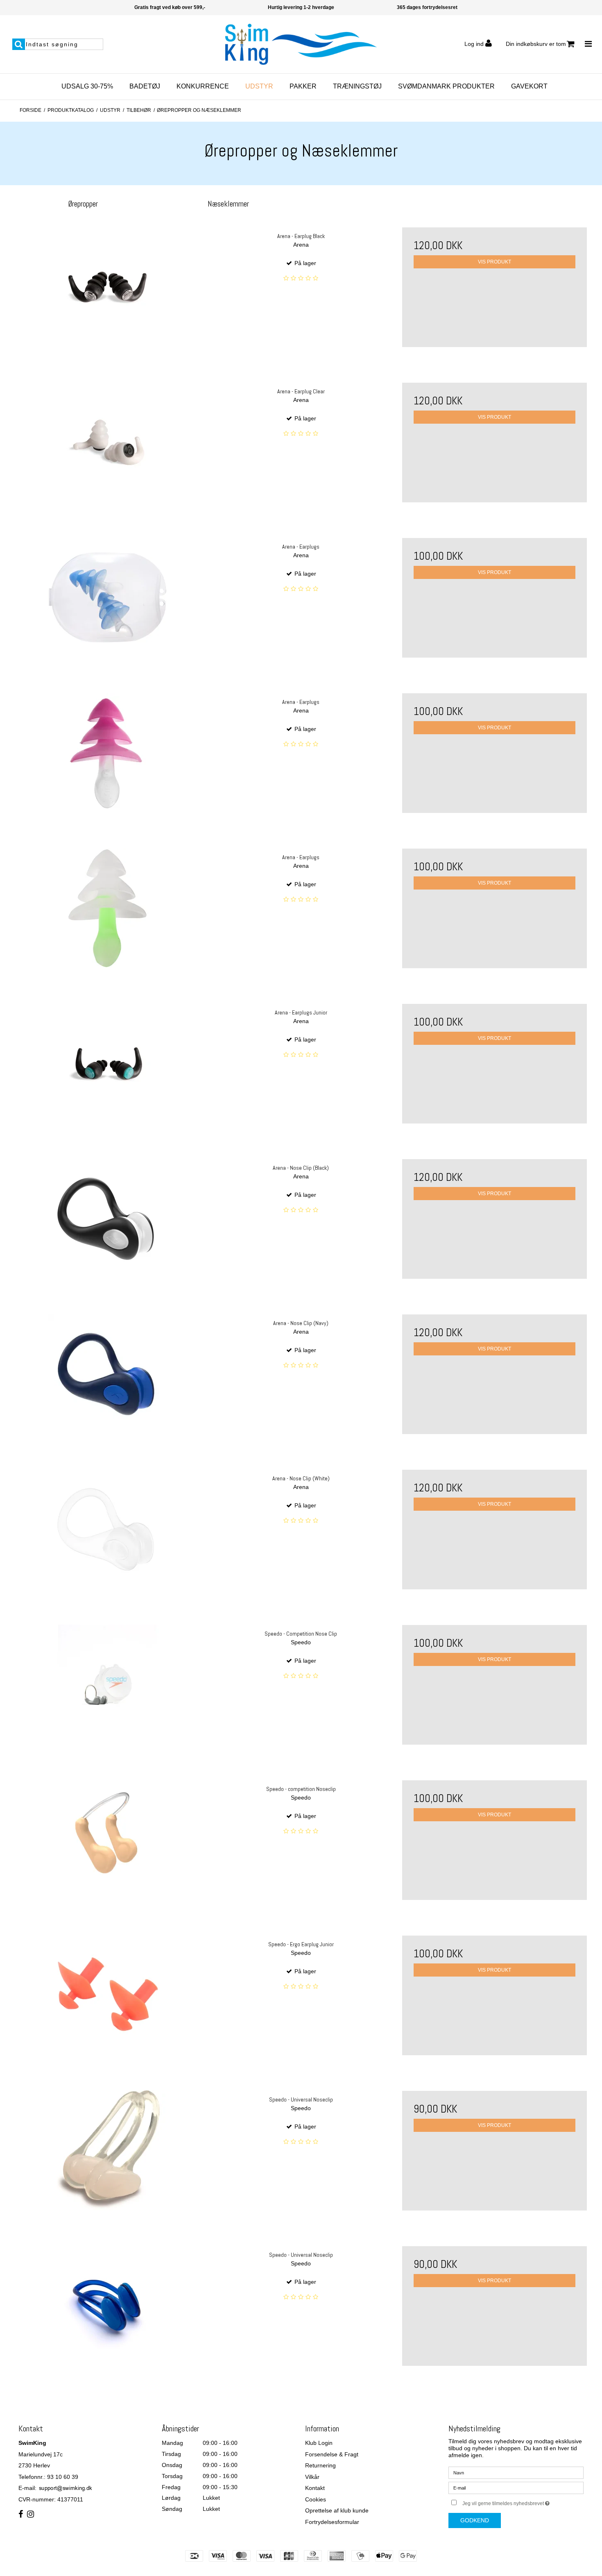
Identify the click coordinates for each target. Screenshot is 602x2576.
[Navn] (516, 2472)
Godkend (475, 2520)
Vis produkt (494, 262)
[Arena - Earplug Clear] (107, 442)
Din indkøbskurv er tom (536, 44)
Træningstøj (357, 86)
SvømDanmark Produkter (446, 86)
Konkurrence (203, 86)
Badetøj (145, 86)
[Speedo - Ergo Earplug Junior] (107, 1995)
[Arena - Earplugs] (107, 598)
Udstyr (259, 86)
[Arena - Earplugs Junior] (107, 1063)
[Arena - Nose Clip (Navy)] (107, 1374)
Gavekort (529, 86)
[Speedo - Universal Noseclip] (107, 2150)
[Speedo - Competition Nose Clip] (107, 1685)
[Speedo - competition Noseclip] (107, 1840)
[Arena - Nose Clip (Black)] (107, 1219)
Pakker (303, 86)
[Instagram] (31, 2515)
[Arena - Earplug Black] (107, 287)
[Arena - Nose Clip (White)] (107, 1529)
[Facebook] (21, 2515)
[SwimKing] (301, 44)
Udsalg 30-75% (87, 86)
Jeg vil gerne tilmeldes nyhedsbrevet (523, 2502)
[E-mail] (516, 2487)
